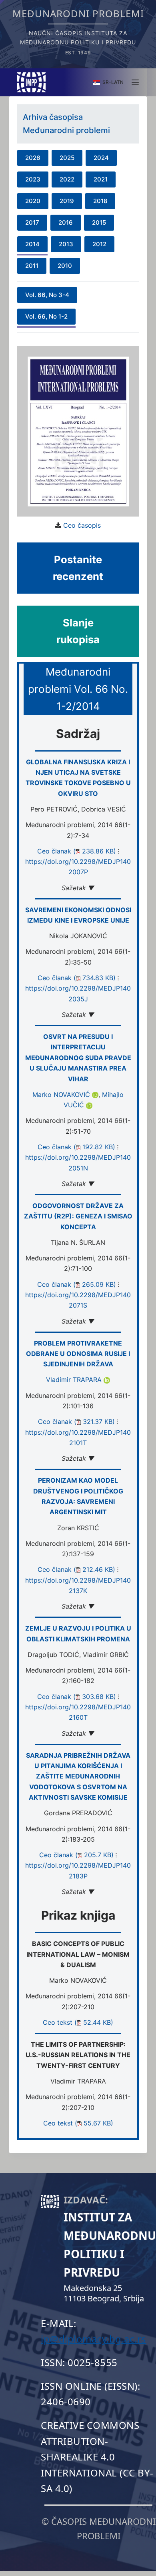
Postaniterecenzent (78, 568)
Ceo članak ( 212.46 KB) (76, 1569)
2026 (33, 158)
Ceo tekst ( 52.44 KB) (78, 2022)
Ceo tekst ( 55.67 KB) (78, 2123)
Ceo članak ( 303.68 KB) (77, 1697)
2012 (99, 244)
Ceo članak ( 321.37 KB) (76, 1422)
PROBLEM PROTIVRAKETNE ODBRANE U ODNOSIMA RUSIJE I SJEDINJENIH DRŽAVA (78, 1354)
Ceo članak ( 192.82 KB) (76, 1147)
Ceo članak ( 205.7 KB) (76, 1855)
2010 (65, 266)
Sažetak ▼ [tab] (78, 888)
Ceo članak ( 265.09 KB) (77, 1284)
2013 (66, 244)
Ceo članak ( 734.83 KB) (77, 978)
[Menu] (135, 82)
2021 (101, 179)
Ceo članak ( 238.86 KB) (77, 851)
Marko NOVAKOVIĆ (62, 1095)
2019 (67, 201)
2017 (32, 222)
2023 (33, 179)
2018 (100, 201)
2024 (101, 158)
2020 (33, 201)
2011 (32, 266)
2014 (32, 244)
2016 (66, 222)
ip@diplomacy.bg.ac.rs (94, 2339)
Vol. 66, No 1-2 (46, 316)
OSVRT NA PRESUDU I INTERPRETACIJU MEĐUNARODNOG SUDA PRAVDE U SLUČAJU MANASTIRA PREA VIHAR (78, 1058)
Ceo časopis (82, 525)
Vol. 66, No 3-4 (47, 295)
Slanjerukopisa (78, 631)
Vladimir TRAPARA (75, 1380)
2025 (67, 158)
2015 (99, 222)
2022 (67, 179)
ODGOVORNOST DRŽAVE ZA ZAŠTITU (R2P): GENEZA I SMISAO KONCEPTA (78, 1216)
